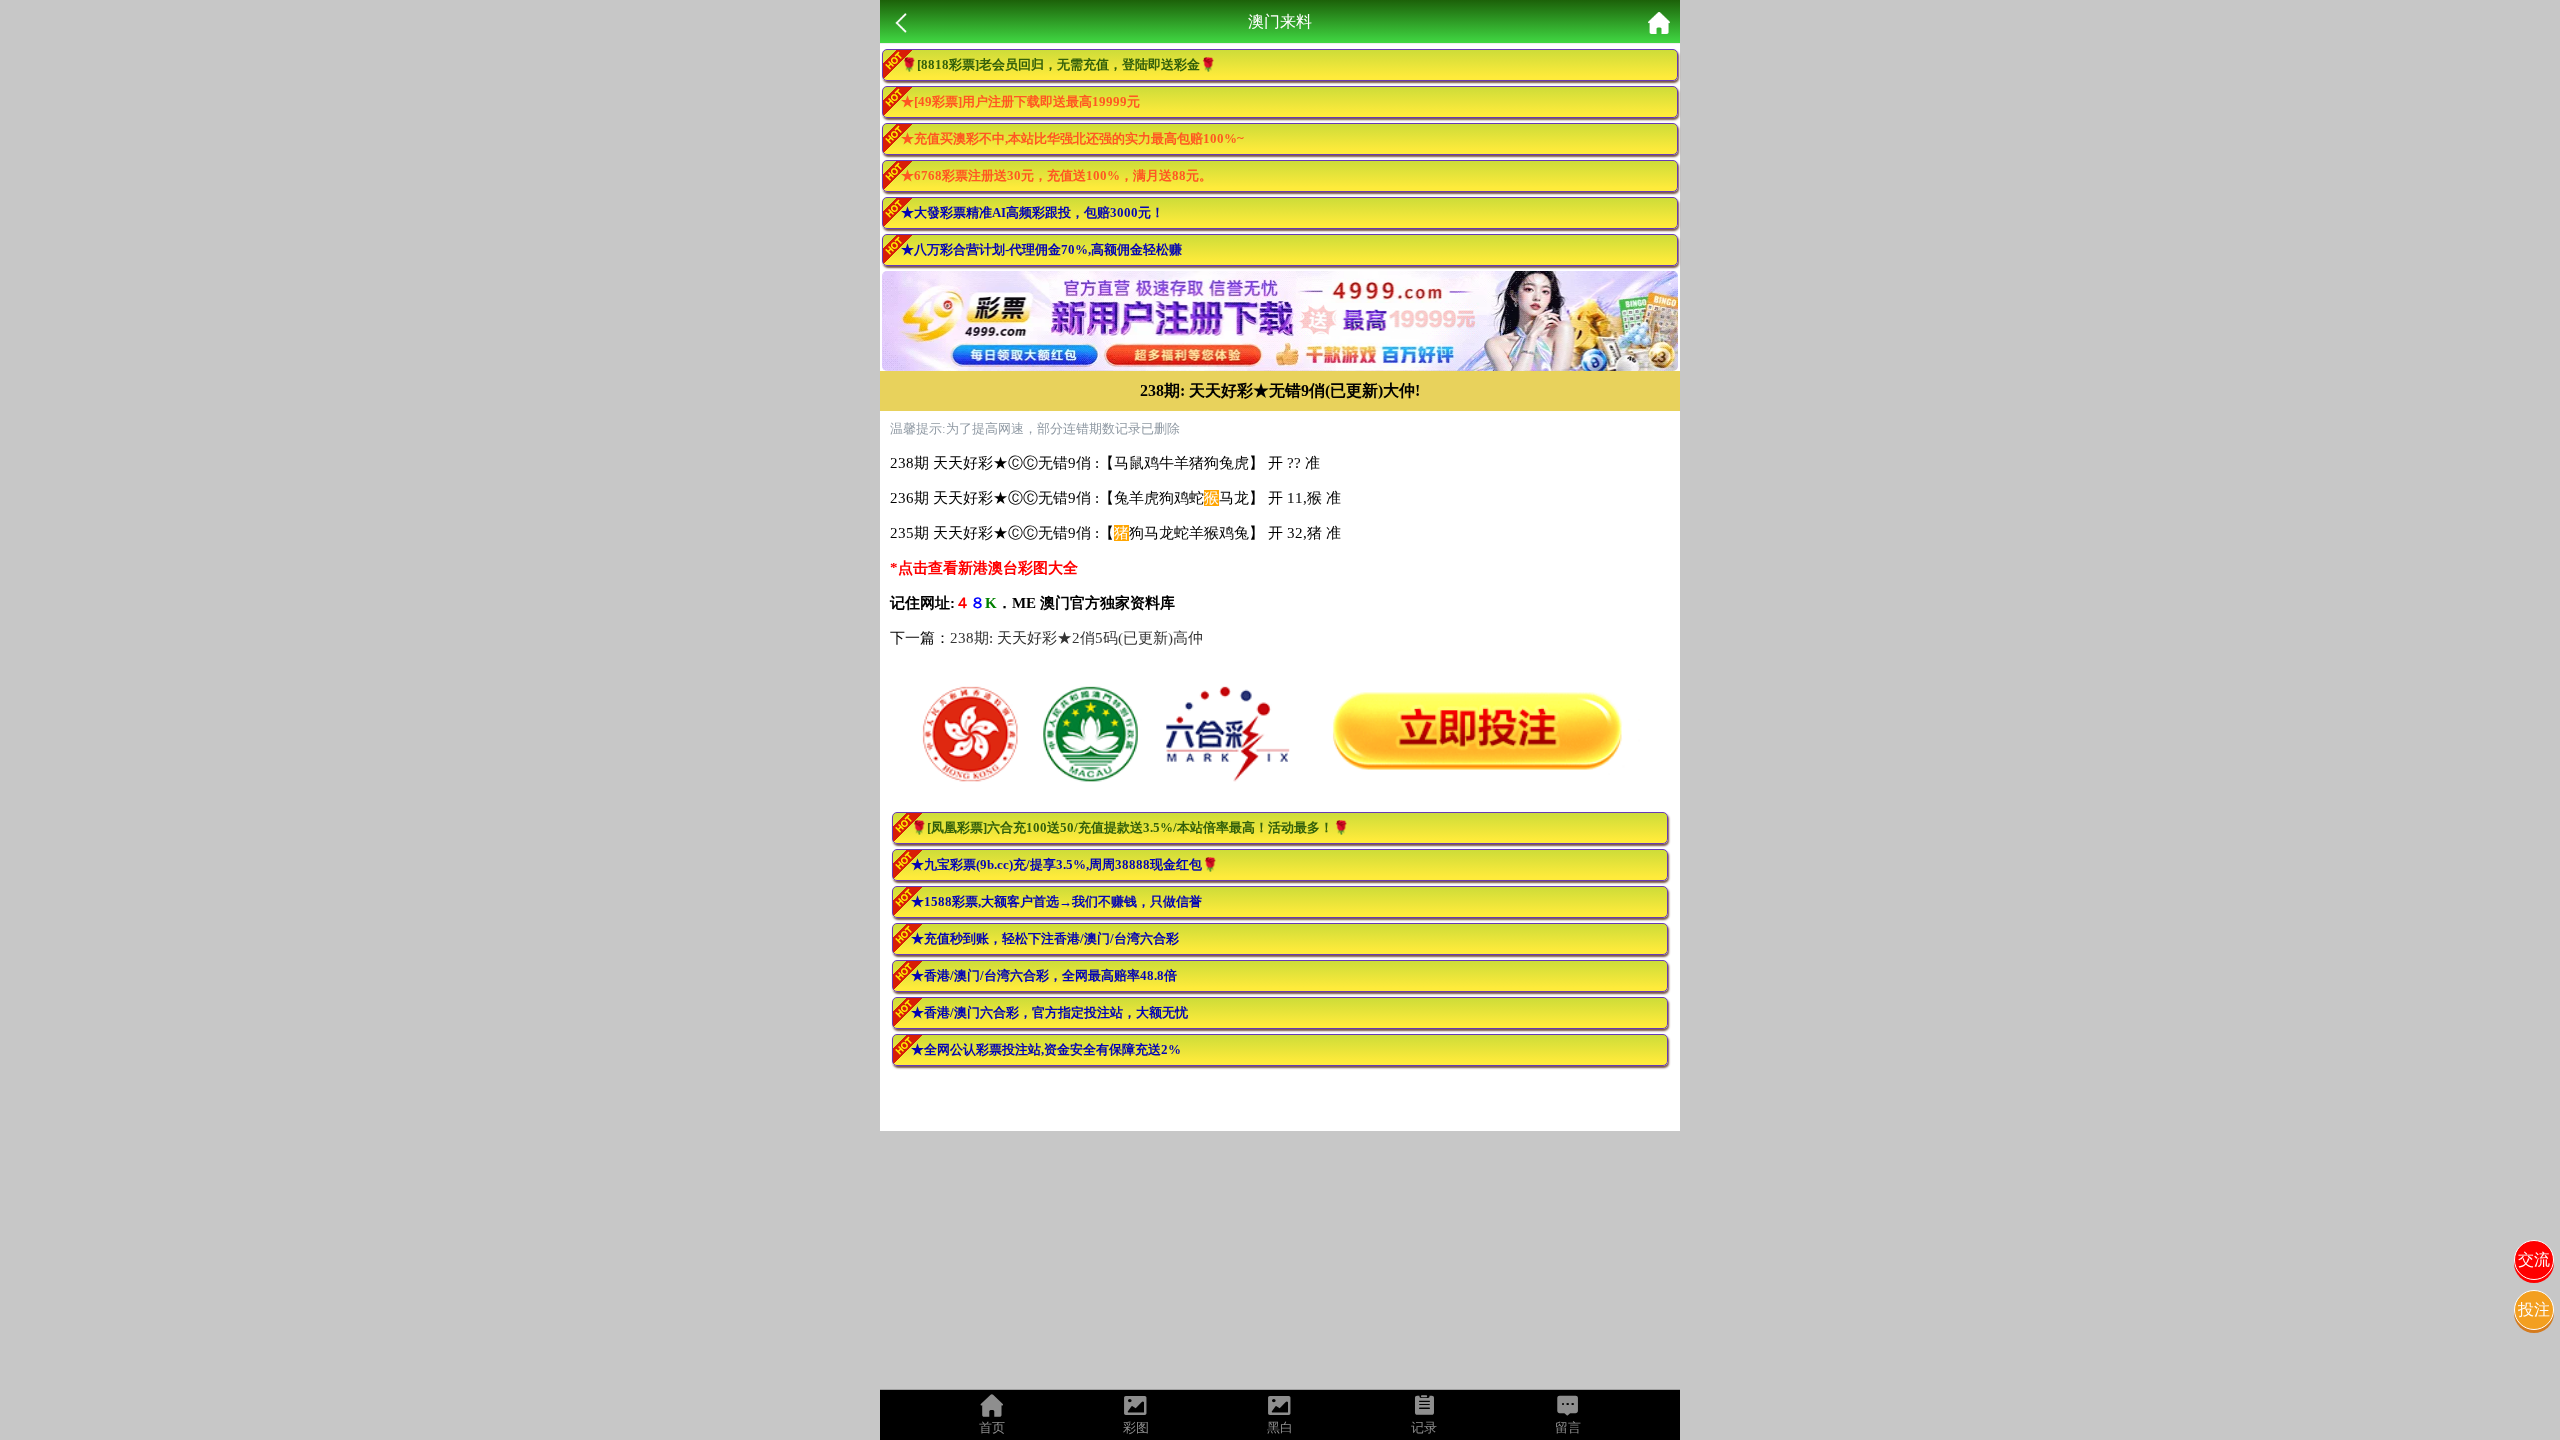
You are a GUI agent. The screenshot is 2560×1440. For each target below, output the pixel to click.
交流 (2534, 1259)
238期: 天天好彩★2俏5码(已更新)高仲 (1076, 638)
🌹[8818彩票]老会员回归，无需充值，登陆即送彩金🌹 (1058, 64)
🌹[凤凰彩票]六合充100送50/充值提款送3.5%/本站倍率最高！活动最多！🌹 (1130, 827)
